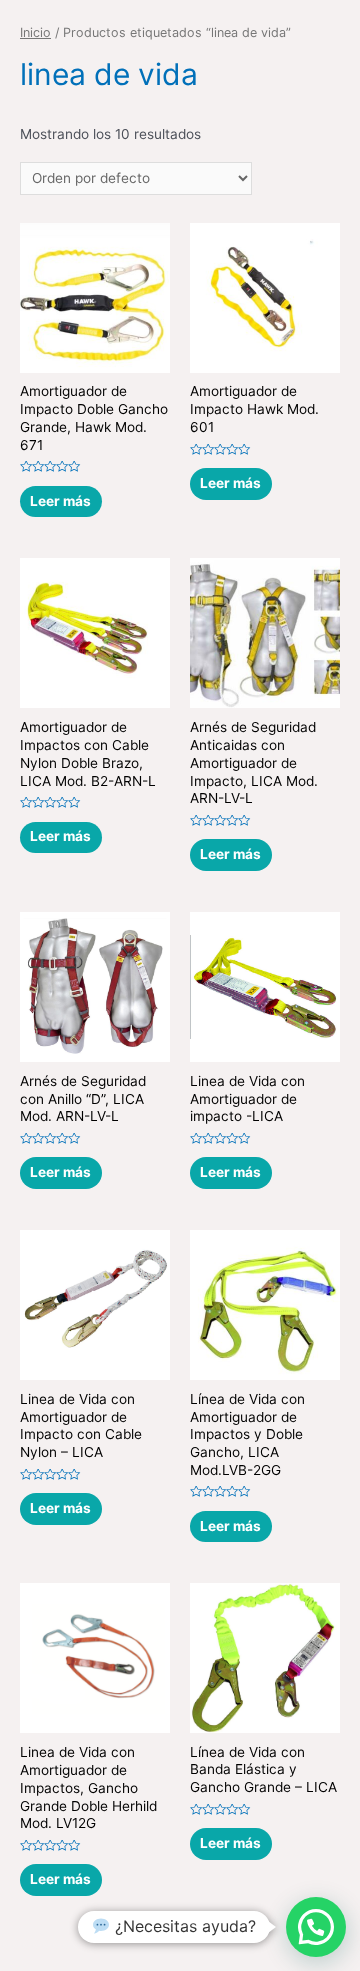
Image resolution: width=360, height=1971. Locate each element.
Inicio (35, 32)
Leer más (60, 501)
